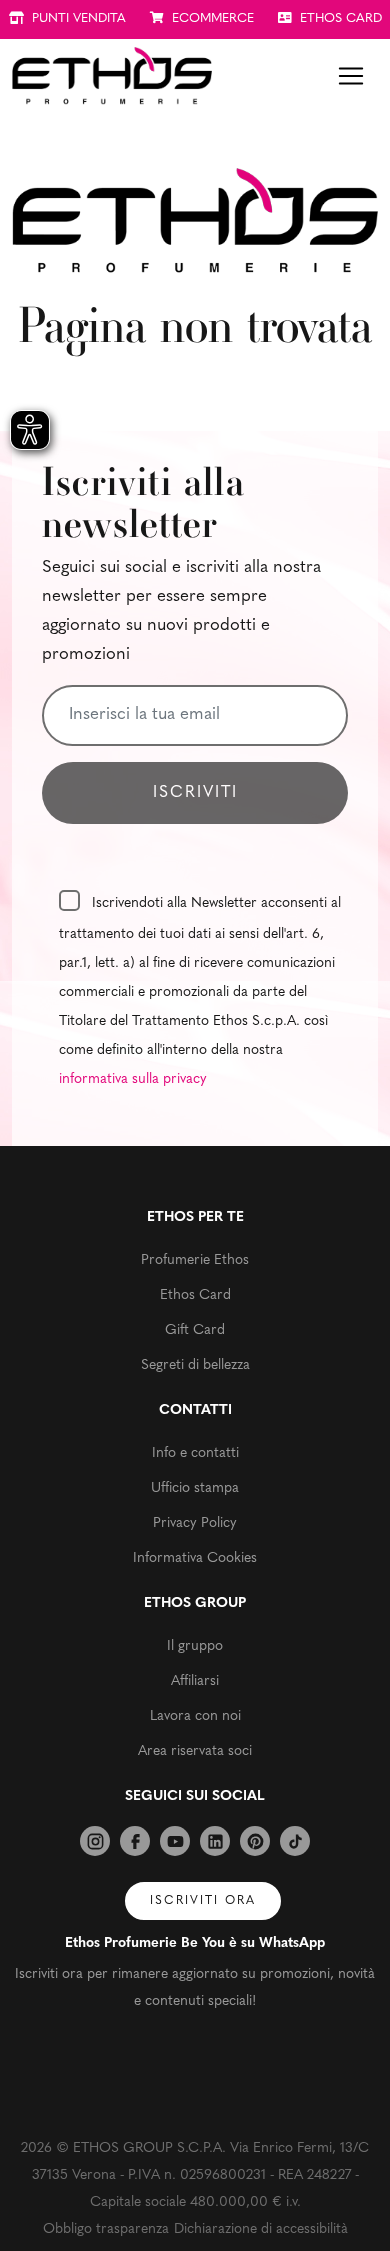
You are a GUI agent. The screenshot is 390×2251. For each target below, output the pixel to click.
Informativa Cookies (195, 1558)
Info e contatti (195, 1453)
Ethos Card (195, 1295)
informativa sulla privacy (133, 1079)
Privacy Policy (195, 1523)
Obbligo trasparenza (106, 2229)
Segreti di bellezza (195, 1365)
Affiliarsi (195, 1681)
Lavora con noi (195, 1716)
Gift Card (195, 1330)
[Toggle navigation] (351, 76)
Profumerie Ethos (195, 1260)
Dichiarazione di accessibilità (261, 2229)
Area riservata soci (195, 1751)
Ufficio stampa (195, 1488)
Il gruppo (195, 1646)
